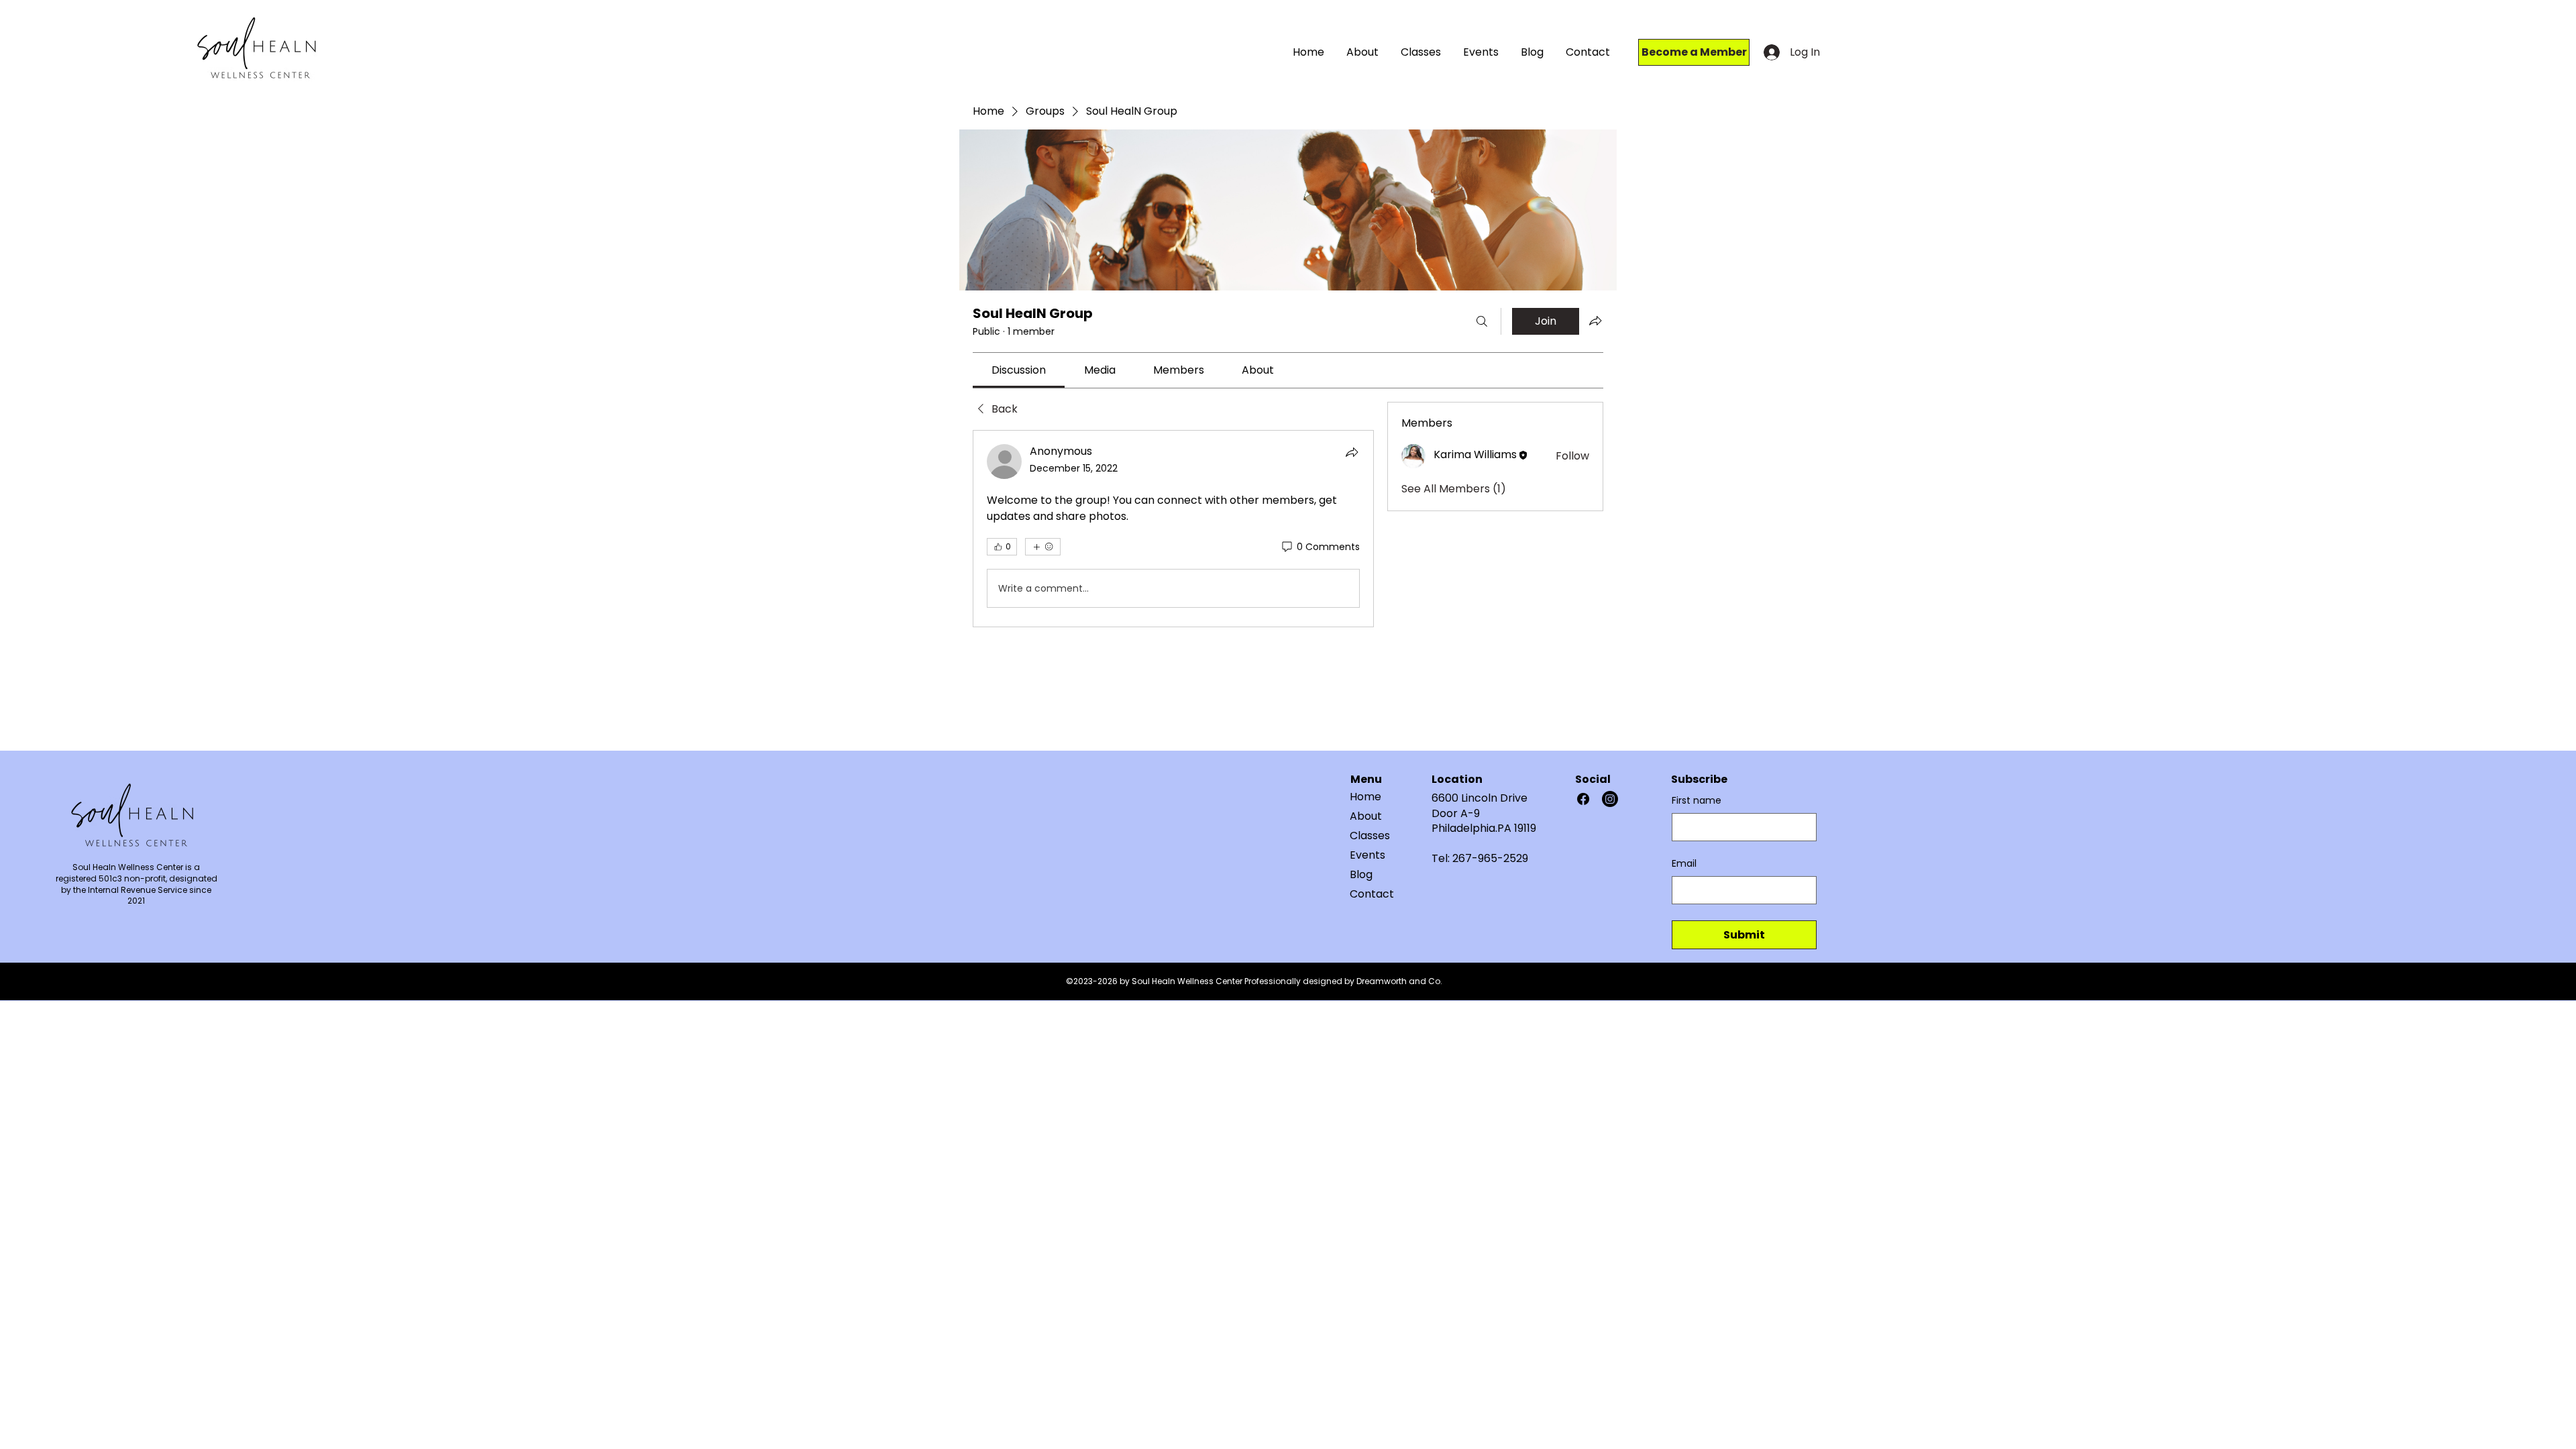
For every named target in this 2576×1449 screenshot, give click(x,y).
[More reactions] (1043, 547)
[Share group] (1595, 321)
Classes (1370, 836)
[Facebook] (1583, 799)
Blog (1361, 874)
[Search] (1482, 321)
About (1366, 816)
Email (1684, 864)
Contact (1372, 894)
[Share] (1352, 452)
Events (1367, 855)
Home (1365, 797)
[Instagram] (1610, 799)
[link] (1019, 370)
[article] (1173, 529)
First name (1697, 801)
